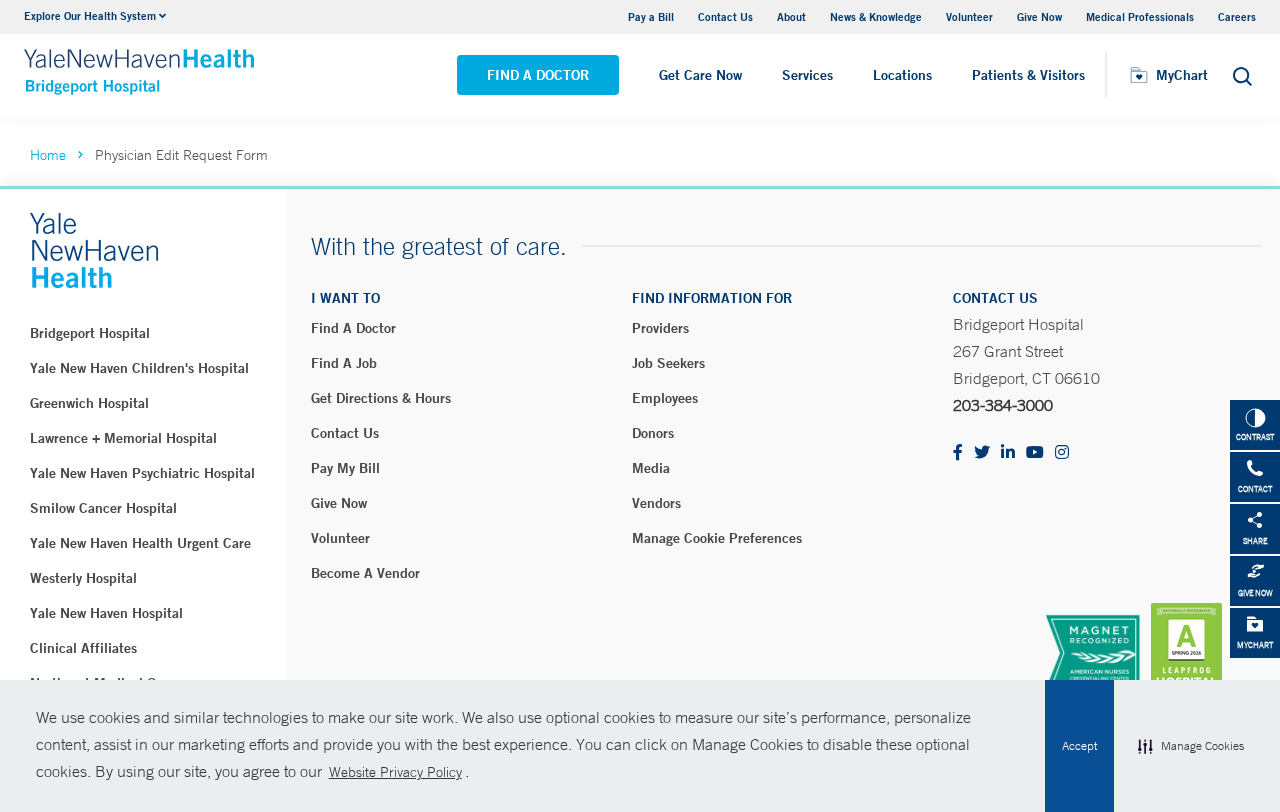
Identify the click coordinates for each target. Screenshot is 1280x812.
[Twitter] (982, 453)
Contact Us (725, 16)
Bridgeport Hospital (90, 333)
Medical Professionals (1140, 16)
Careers (1237, 16)
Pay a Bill (651, 16)
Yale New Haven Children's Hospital (139, 368)
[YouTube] (1035, 453)
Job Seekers (668, 363)
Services (807, 75)
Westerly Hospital (83, 578)
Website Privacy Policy (395, 772)
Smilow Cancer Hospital (103, 508)
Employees (665, 398)
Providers (660, 328)
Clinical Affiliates (83, 648)
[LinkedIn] (1008, 453)
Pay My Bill (345, 468)
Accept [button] (1079, 746)
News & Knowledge (876, 16)
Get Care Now (700, 75)
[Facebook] (958, 453)
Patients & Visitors (1028, 75)
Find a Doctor (538, 75)
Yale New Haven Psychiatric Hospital (142, 473)
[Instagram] (1062, 453)
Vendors (656, 503)
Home (48, 155)
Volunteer (969, 16)
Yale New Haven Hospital (106, 613)
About (791, 16)
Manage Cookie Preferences (717, 538)
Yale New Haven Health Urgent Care (140, 543)
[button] (1191, 746)
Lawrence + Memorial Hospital (123, 438)
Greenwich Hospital (89, 403)
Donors (653, 433)
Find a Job (344, 363)
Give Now (1039, 16)
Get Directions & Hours (381, 398)
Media (651, 468)
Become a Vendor (365, 573)
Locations (902, 75)
